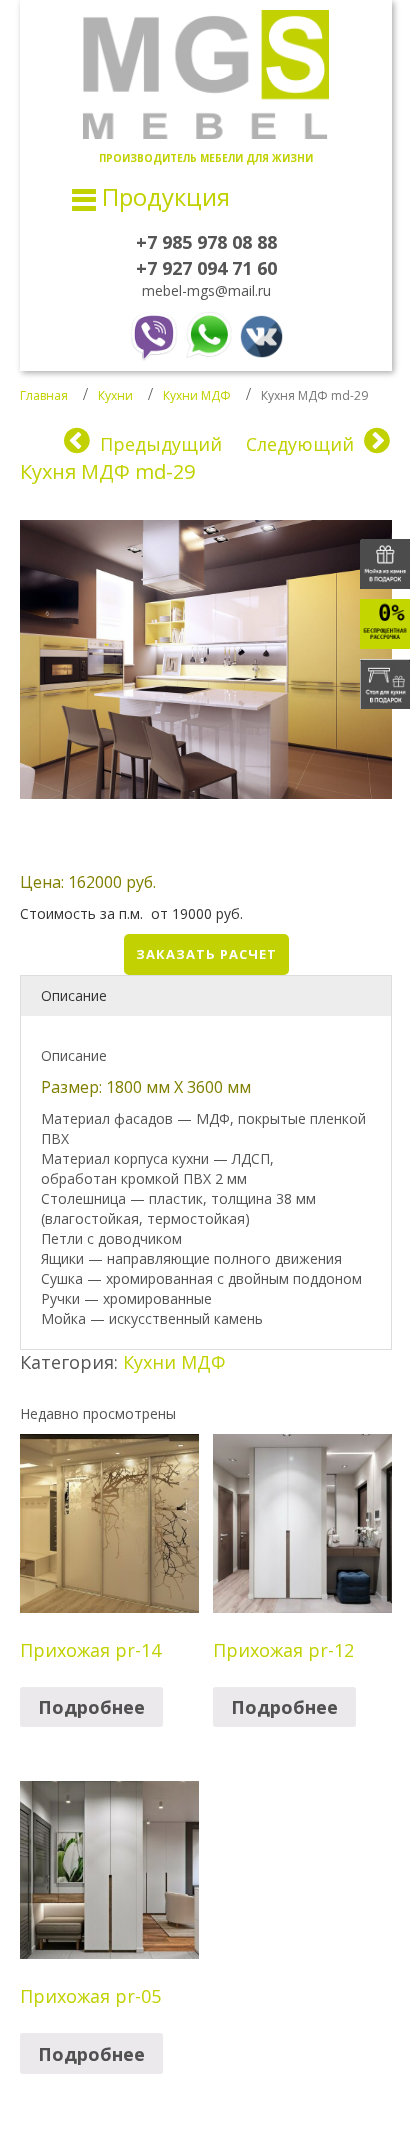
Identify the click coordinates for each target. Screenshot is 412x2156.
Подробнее (91, 1707)
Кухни (115, 395)
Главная (44, 395)
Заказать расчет (206, 954)
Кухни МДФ (197, 395)
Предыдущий (161, 444)
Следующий (300, 444)
